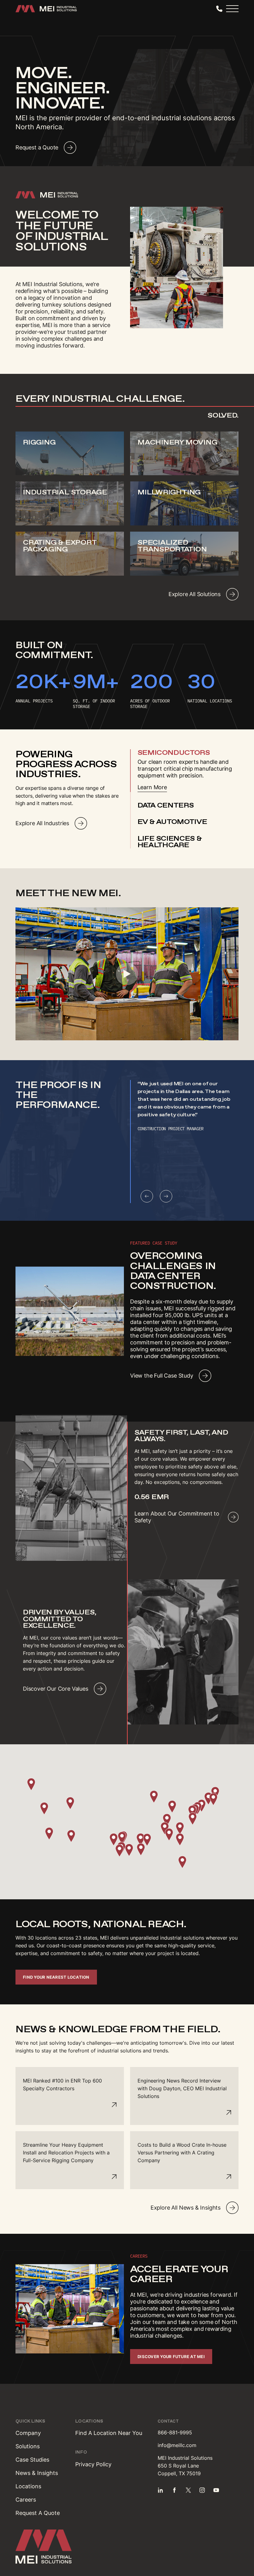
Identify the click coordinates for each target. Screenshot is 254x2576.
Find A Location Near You (109, 2433)
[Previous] (147, 1196)
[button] (114, 1839)
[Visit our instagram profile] (202, 2490)
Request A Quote (38, 2513)
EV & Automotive (172, 822)
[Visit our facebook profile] (174, 2490)
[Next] (166, 1196)
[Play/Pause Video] (127, 974)
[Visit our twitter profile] (188, 2490)
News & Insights (37, 2473)
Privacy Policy (93, 2464)
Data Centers (166, 805)
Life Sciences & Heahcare (170, 842)
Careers (26, 2500)
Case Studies (32, 2460)
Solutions (28, 2446)
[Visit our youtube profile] (216, 2490)
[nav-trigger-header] (232, 9)
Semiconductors (174, 753)
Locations (28, 2486)
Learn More (152, 787)
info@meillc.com (177, 2445)
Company (28, 2433)
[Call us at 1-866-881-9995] (219, 9)
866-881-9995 (175, 2432)
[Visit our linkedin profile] (160, 2490)
